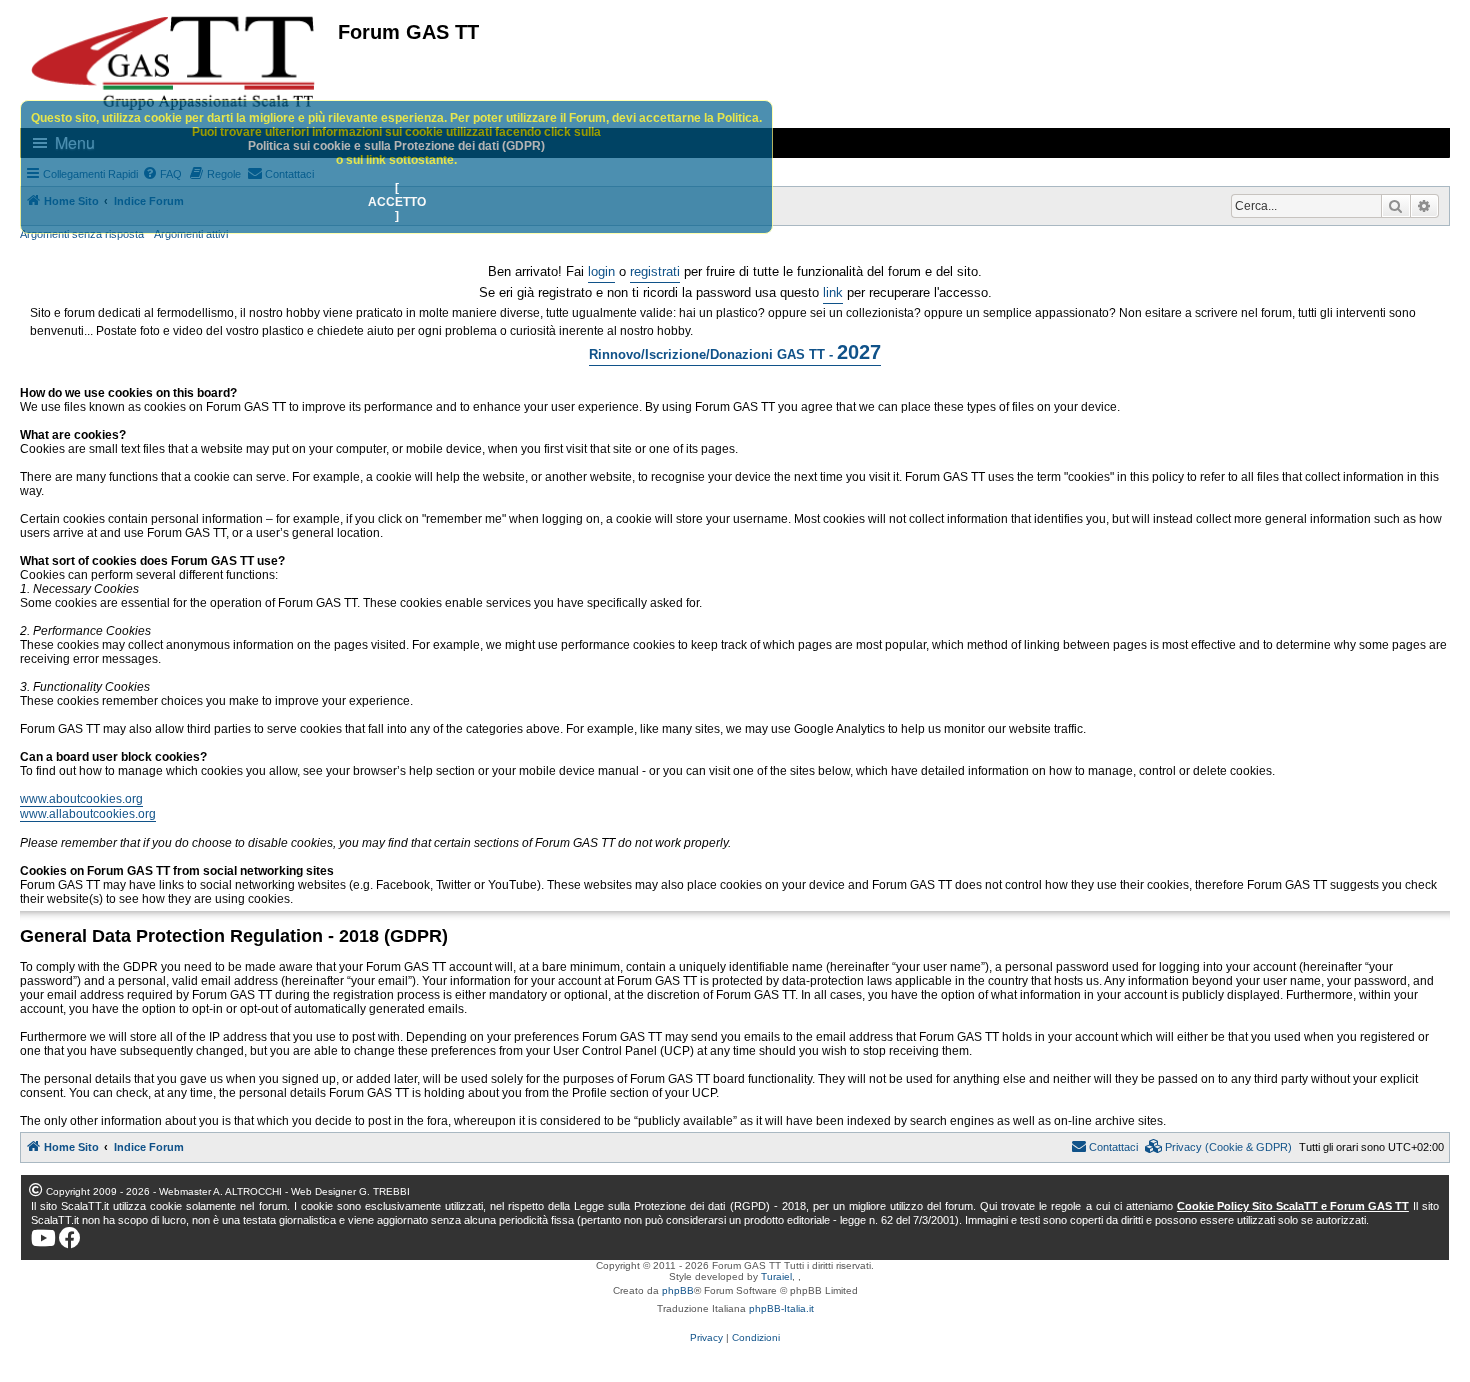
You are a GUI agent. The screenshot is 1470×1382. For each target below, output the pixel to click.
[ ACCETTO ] (397, 202)
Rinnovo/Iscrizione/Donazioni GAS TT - (735, 352)
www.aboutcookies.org (81, 799)
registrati (655, 271)
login (601, 271)
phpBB (678, 1290)
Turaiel (776, 1276)
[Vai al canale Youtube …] (43, 1238)
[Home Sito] (174, 63)
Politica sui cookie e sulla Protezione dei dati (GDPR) (396, 146)
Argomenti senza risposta (82, 234)
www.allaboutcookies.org (88, 814)
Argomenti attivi (191, 234)
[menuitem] (1219, 1147)
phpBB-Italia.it (781, 1308)
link (833, 292)
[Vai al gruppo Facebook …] (70, 1238)
